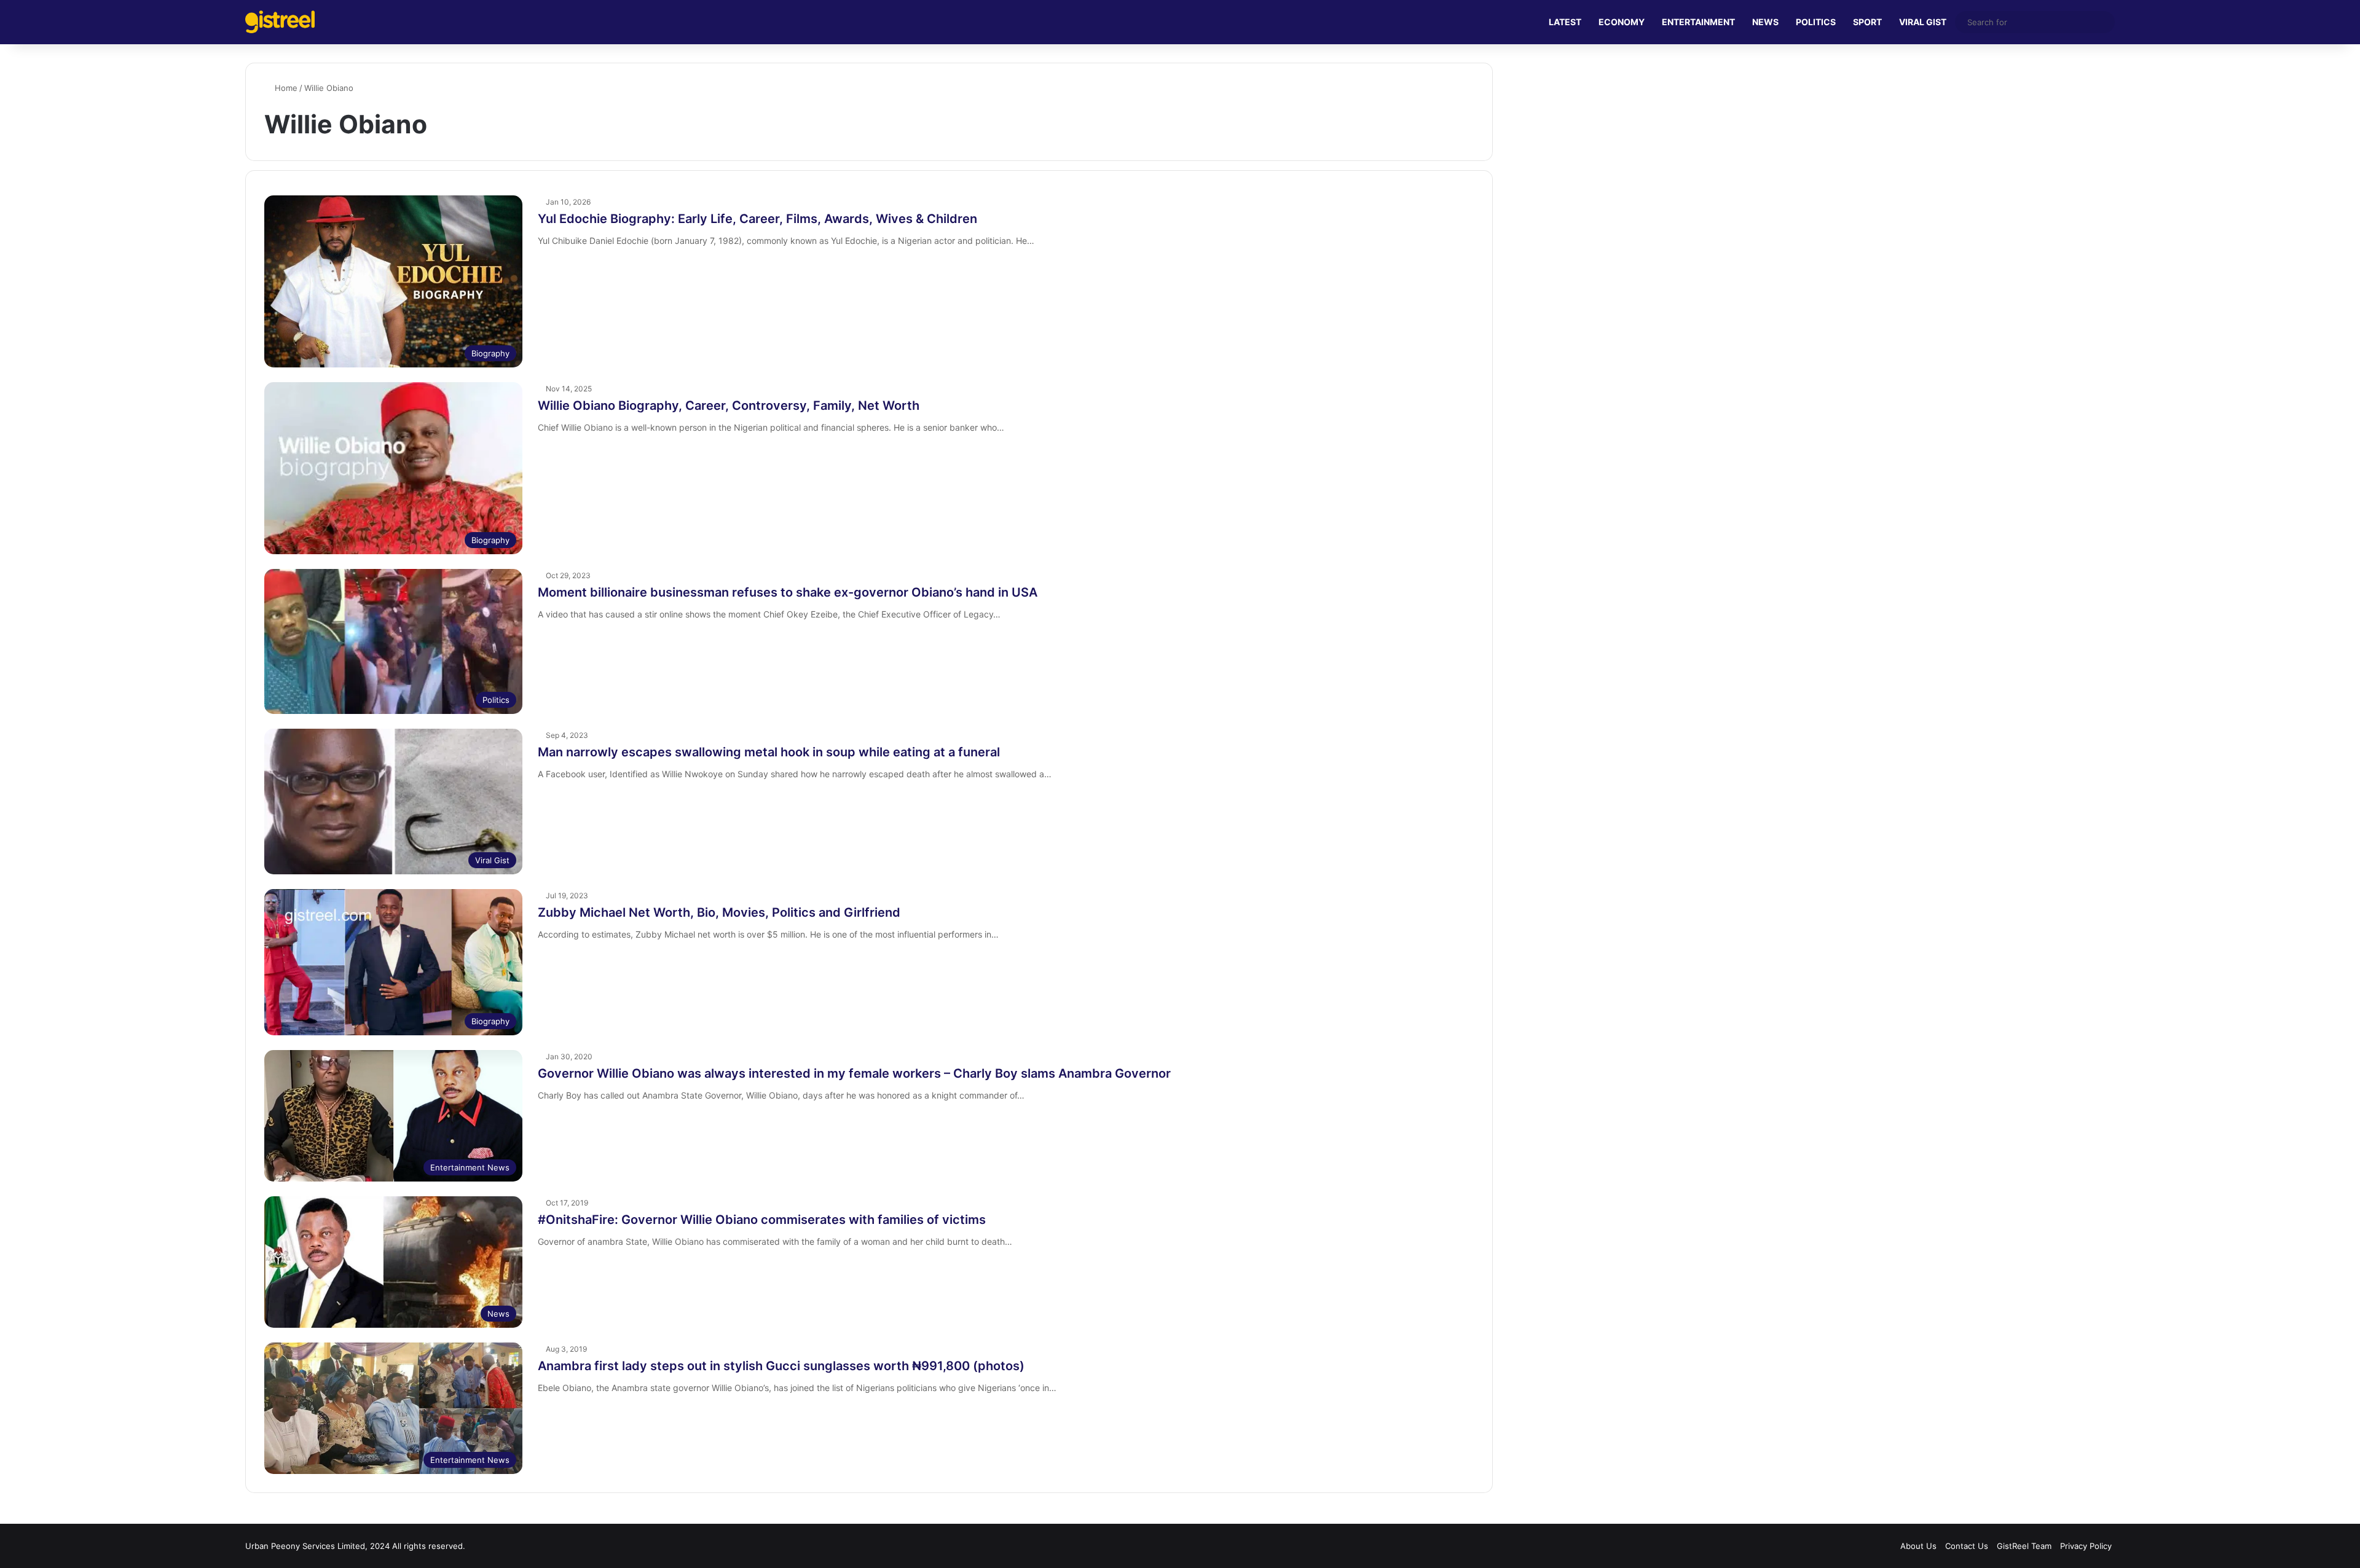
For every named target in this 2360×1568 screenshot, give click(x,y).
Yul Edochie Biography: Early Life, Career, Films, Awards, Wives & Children (757, 219)
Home (285, 88)
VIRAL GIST (1923, 22)
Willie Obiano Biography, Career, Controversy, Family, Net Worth (729, 406)
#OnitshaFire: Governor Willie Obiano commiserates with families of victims (762, 1220)
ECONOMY (1622, 22)
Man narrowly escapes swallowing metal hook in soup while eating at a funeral (769, 752)
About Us (1918, 1546)
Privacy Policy (2086, 1546)
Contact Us (1967, 1546)
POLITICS (1816, 22)
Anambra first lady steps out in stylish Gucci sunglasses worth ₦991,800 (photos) (781, 1366)
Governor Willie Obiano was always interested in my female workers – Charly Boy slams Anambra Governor (854, 1073)
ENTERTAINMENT (1698, 22)
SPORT (1867, 22)
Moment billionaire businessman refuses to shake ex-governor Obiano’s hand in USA (788, 592)
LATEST (1565, 22)
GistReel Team (2024, 1546)
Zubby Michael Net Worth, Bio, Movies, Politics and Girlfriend (719, 912)
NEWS (1765, 22)
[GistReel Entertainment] (280, 22)
